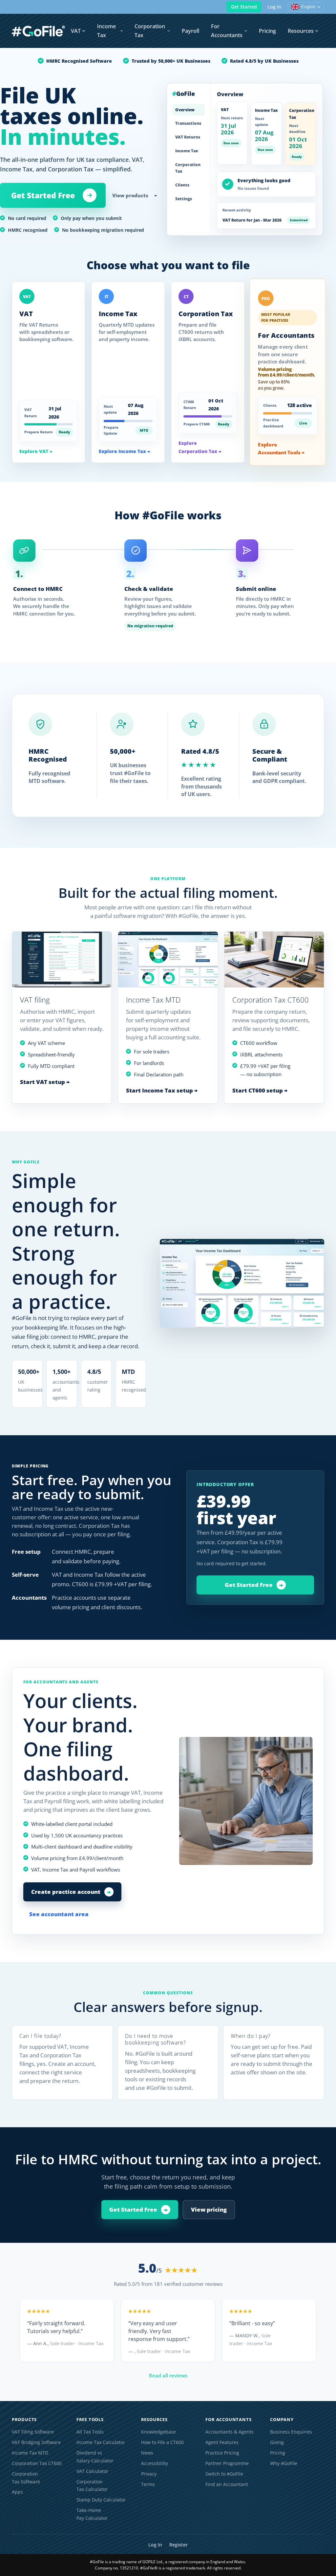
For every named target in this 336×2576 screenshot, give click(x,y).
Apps (17, 2492)
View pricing (209, 2209)
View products (135, 195)
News (147, 2453)
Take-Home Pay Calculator (92, 2514)
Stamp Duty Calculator (101, 2500)
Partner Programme (227, 2463)
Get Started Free (43, 195)
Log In (155, 2545)
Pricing (267, 31)
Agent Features (222, 2442)
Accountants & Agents (230, 2432)
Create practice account (71, 1892)
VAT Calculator (92, 2471)
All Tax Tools (90, 2432)
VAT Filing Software (33, 2432)
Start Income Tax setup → (162, 1090)
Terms (148, 2484)
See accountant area (59, 1914)
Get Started (244, 7)
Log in (274, 7)
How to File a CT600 (162, 2442)
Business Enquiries (291, 2432)
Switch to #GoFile (224, 2474)
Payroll (190, 31)
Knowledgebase (158, 2432)
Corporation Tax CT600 (37, 2463)
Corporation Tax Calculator (92, 2486)
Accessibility (155, 2463)
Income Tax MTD (30, 2453)
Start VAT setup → (45, 1082)
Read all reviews (168, 2375)
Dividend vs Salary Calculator (95, 2457)
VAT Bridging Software (36, 2442)
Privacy (149, 2474)
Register (178, 2545)
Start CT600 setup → (260, 1090)
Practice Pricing (222, 2453)
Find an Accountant (227, 2484)
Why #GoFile (284, 2463)
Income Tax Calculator (101, 2442)
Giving (277, 2442)
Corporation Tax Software (26, 2478)
